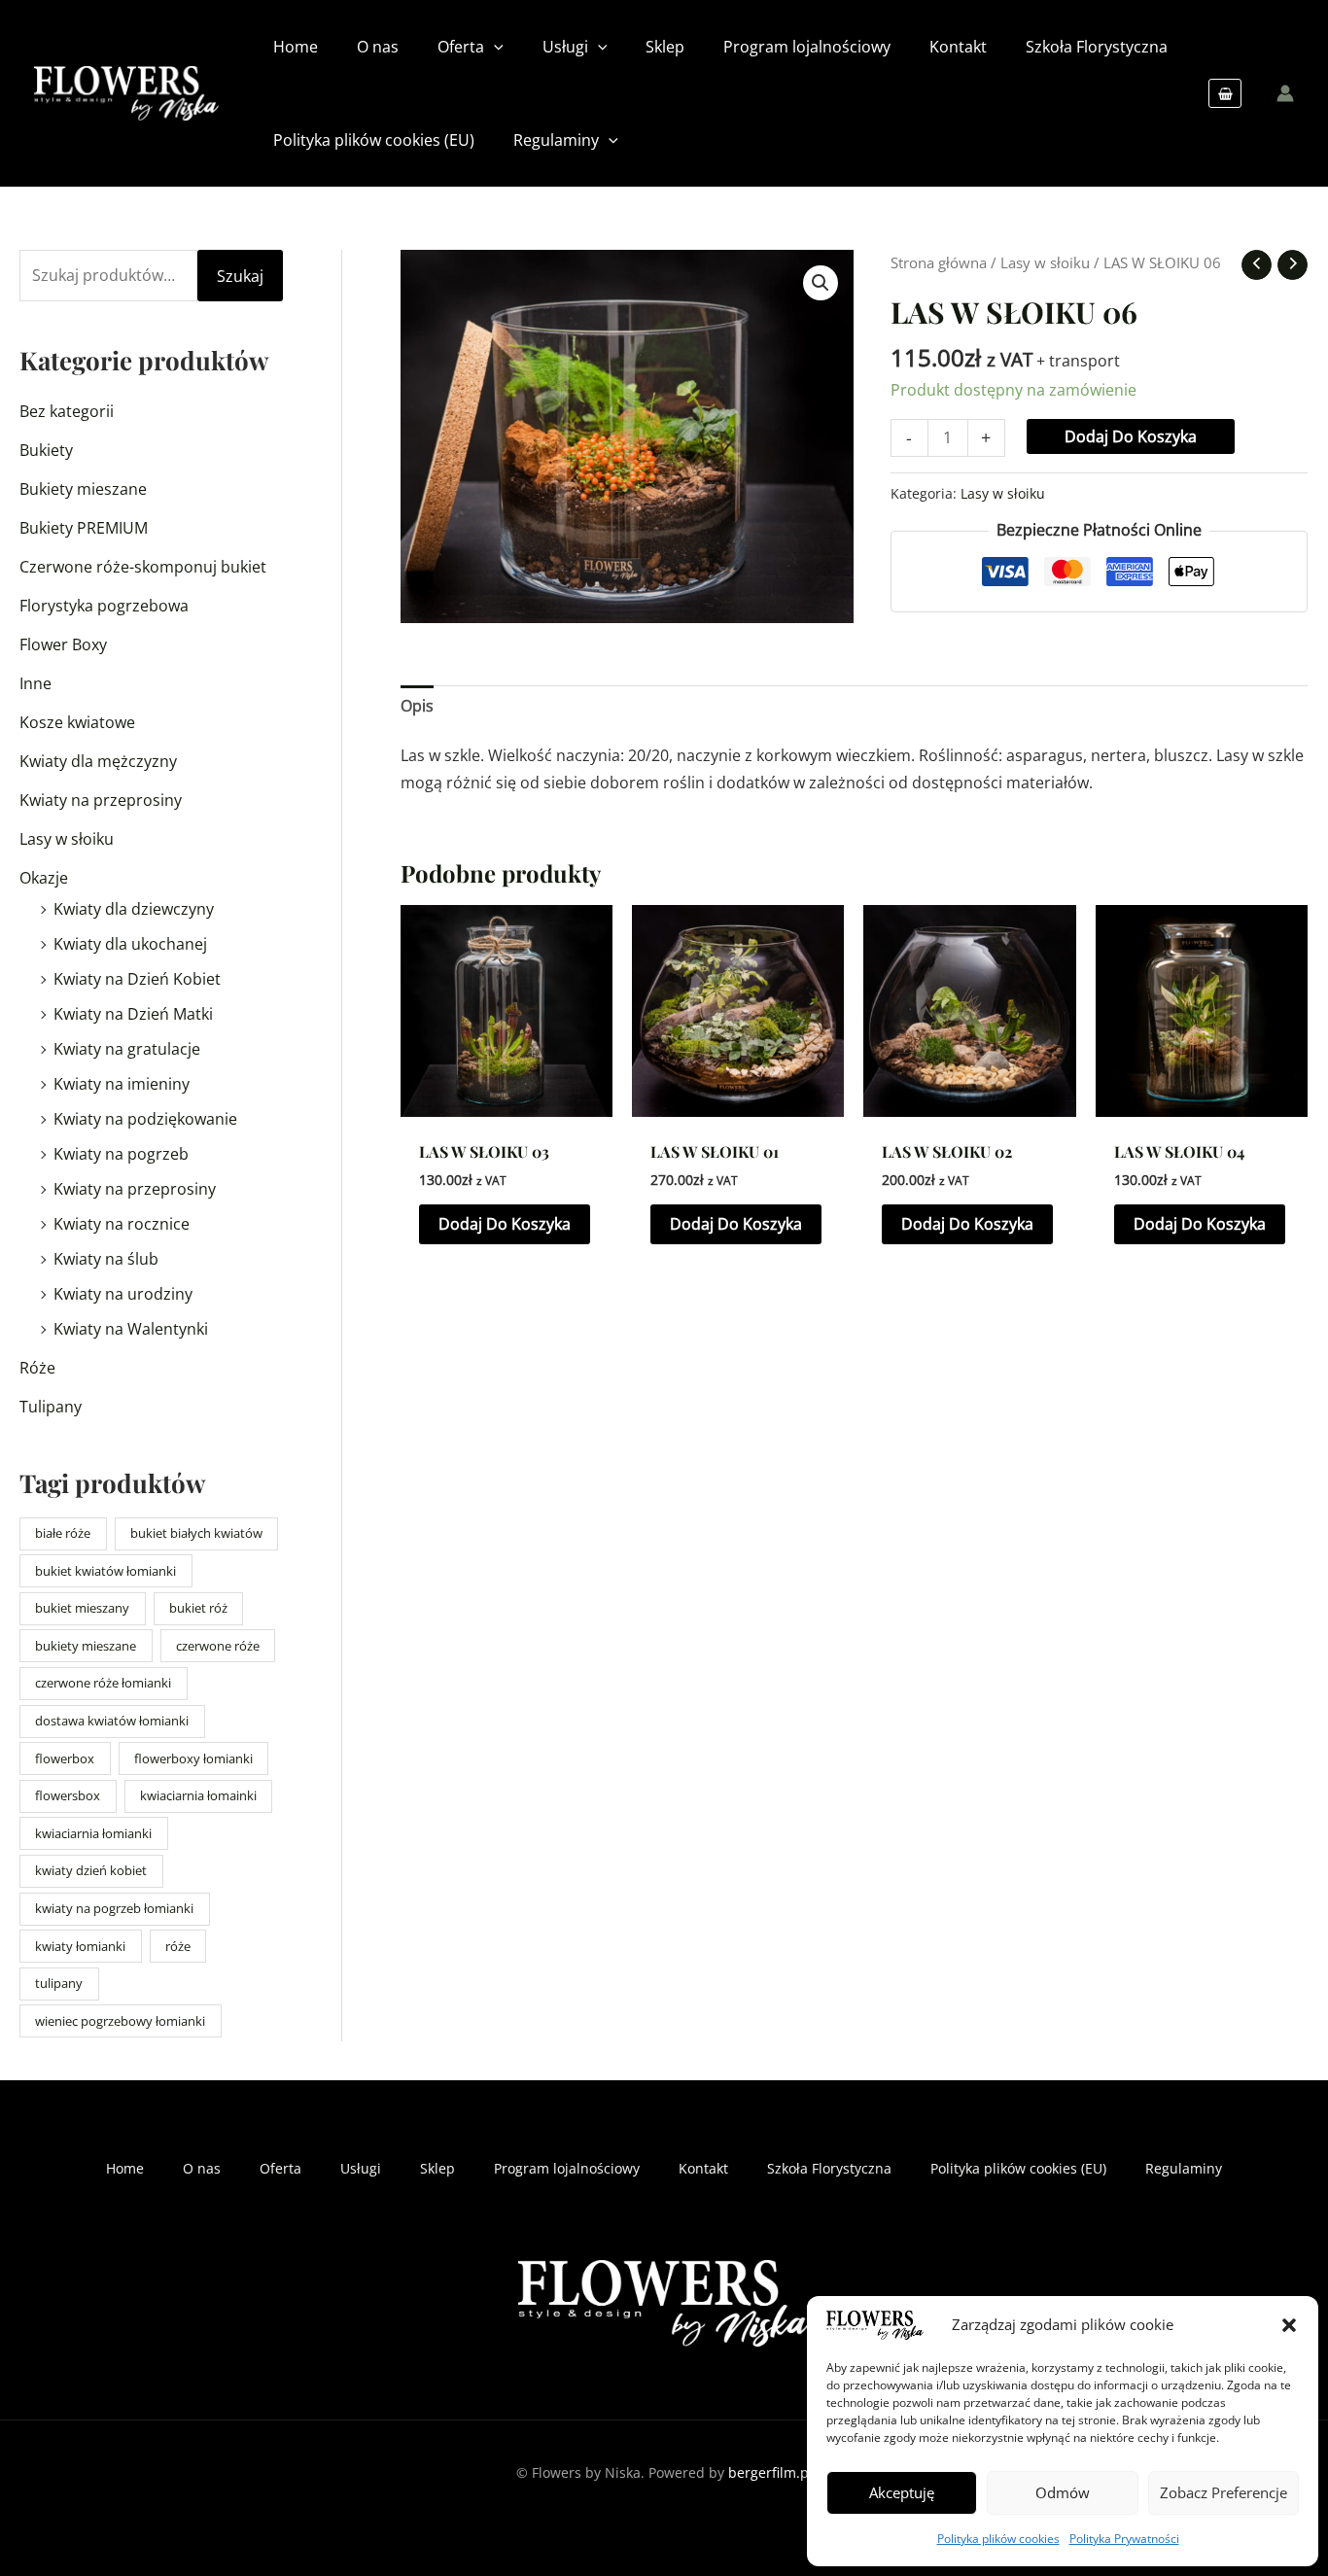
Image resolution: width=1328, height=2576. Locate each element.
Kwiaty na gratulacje (127, 1049)
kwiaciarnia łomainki (198, 1795)
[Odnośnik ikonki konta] (1285, 93)
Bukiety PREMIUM (84, 528)
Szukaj (240, 276)
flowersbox (68, 1795)
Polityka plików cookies (998, 2539)
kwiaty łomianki (80, 1946)
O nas (202, 2168)
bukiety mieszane (86, 1646)
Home (125, 2168)
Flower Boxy (63, 644)
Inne (35, 683)
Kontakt (703, 2168)
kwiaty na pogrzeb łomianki (114, 1908)
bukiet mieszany (82, 1608)
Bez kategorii (67, 411)
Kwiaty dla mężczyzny (98, 761)
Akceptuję (902, 2492)
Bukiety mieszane (83, 489)
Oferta (280, 2168)
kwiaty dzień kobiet (91, 1870)
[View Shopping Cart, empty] (1225, 93)
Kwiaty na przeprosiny (101, 800)
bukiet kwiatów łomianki (105, 1571)
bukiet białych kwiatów (196, 1533)
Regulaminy (1184, 2168)
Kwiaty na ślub (106, 1259)
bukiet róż (198, 1608)
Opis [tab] (417, 706)
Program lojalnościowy (567, 2168)
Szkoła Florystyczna (829, 2168)
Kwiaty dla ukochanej (130, 944)
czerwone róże (218, 1646)
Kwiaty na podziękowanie (145, 1119)
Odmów (1063, 2492)
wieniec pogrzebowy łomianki (120, 2021)
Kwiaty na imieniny (122, 1084)
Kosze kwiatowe (77, 722)
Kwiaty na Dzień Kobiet (137, 979)
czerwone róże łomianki (103, 1683)
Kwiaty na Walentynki (131, 1329)
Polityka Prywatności (1124, 2539)
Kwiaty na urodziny (123, 1294)
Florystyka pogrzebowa (104, 606)
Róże (37, 1368)
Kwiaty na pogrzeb (121, 1154)
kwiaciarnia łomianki (93, 1833)
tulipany (59, 1983)
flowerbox (65, 1758)
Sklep (437, 2168)
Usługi (361, 2168)
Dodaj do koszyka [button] (505, 1224)
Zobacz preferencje (1223, 2492)
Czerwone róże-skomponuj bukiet (143, 567)
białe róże (63, 1533)
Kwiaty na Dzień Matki (133, 1014)
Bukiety (46, 450)
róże (178, 1946)
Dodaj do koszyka (1131, 436)
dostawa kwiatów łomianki (112, 1721)
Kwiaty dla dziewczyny (134, 909)
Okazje (44, 878)
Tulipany (51, 1407)
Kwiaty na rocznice (122, 1224)
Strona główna (939, 262)
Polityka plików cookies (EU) (1018, 2168)
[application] (494, 47)
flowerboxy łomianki (193, 1758)
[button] (1289, 2325)
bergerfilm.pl (770, 2472)
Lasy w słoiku (67, 839)
